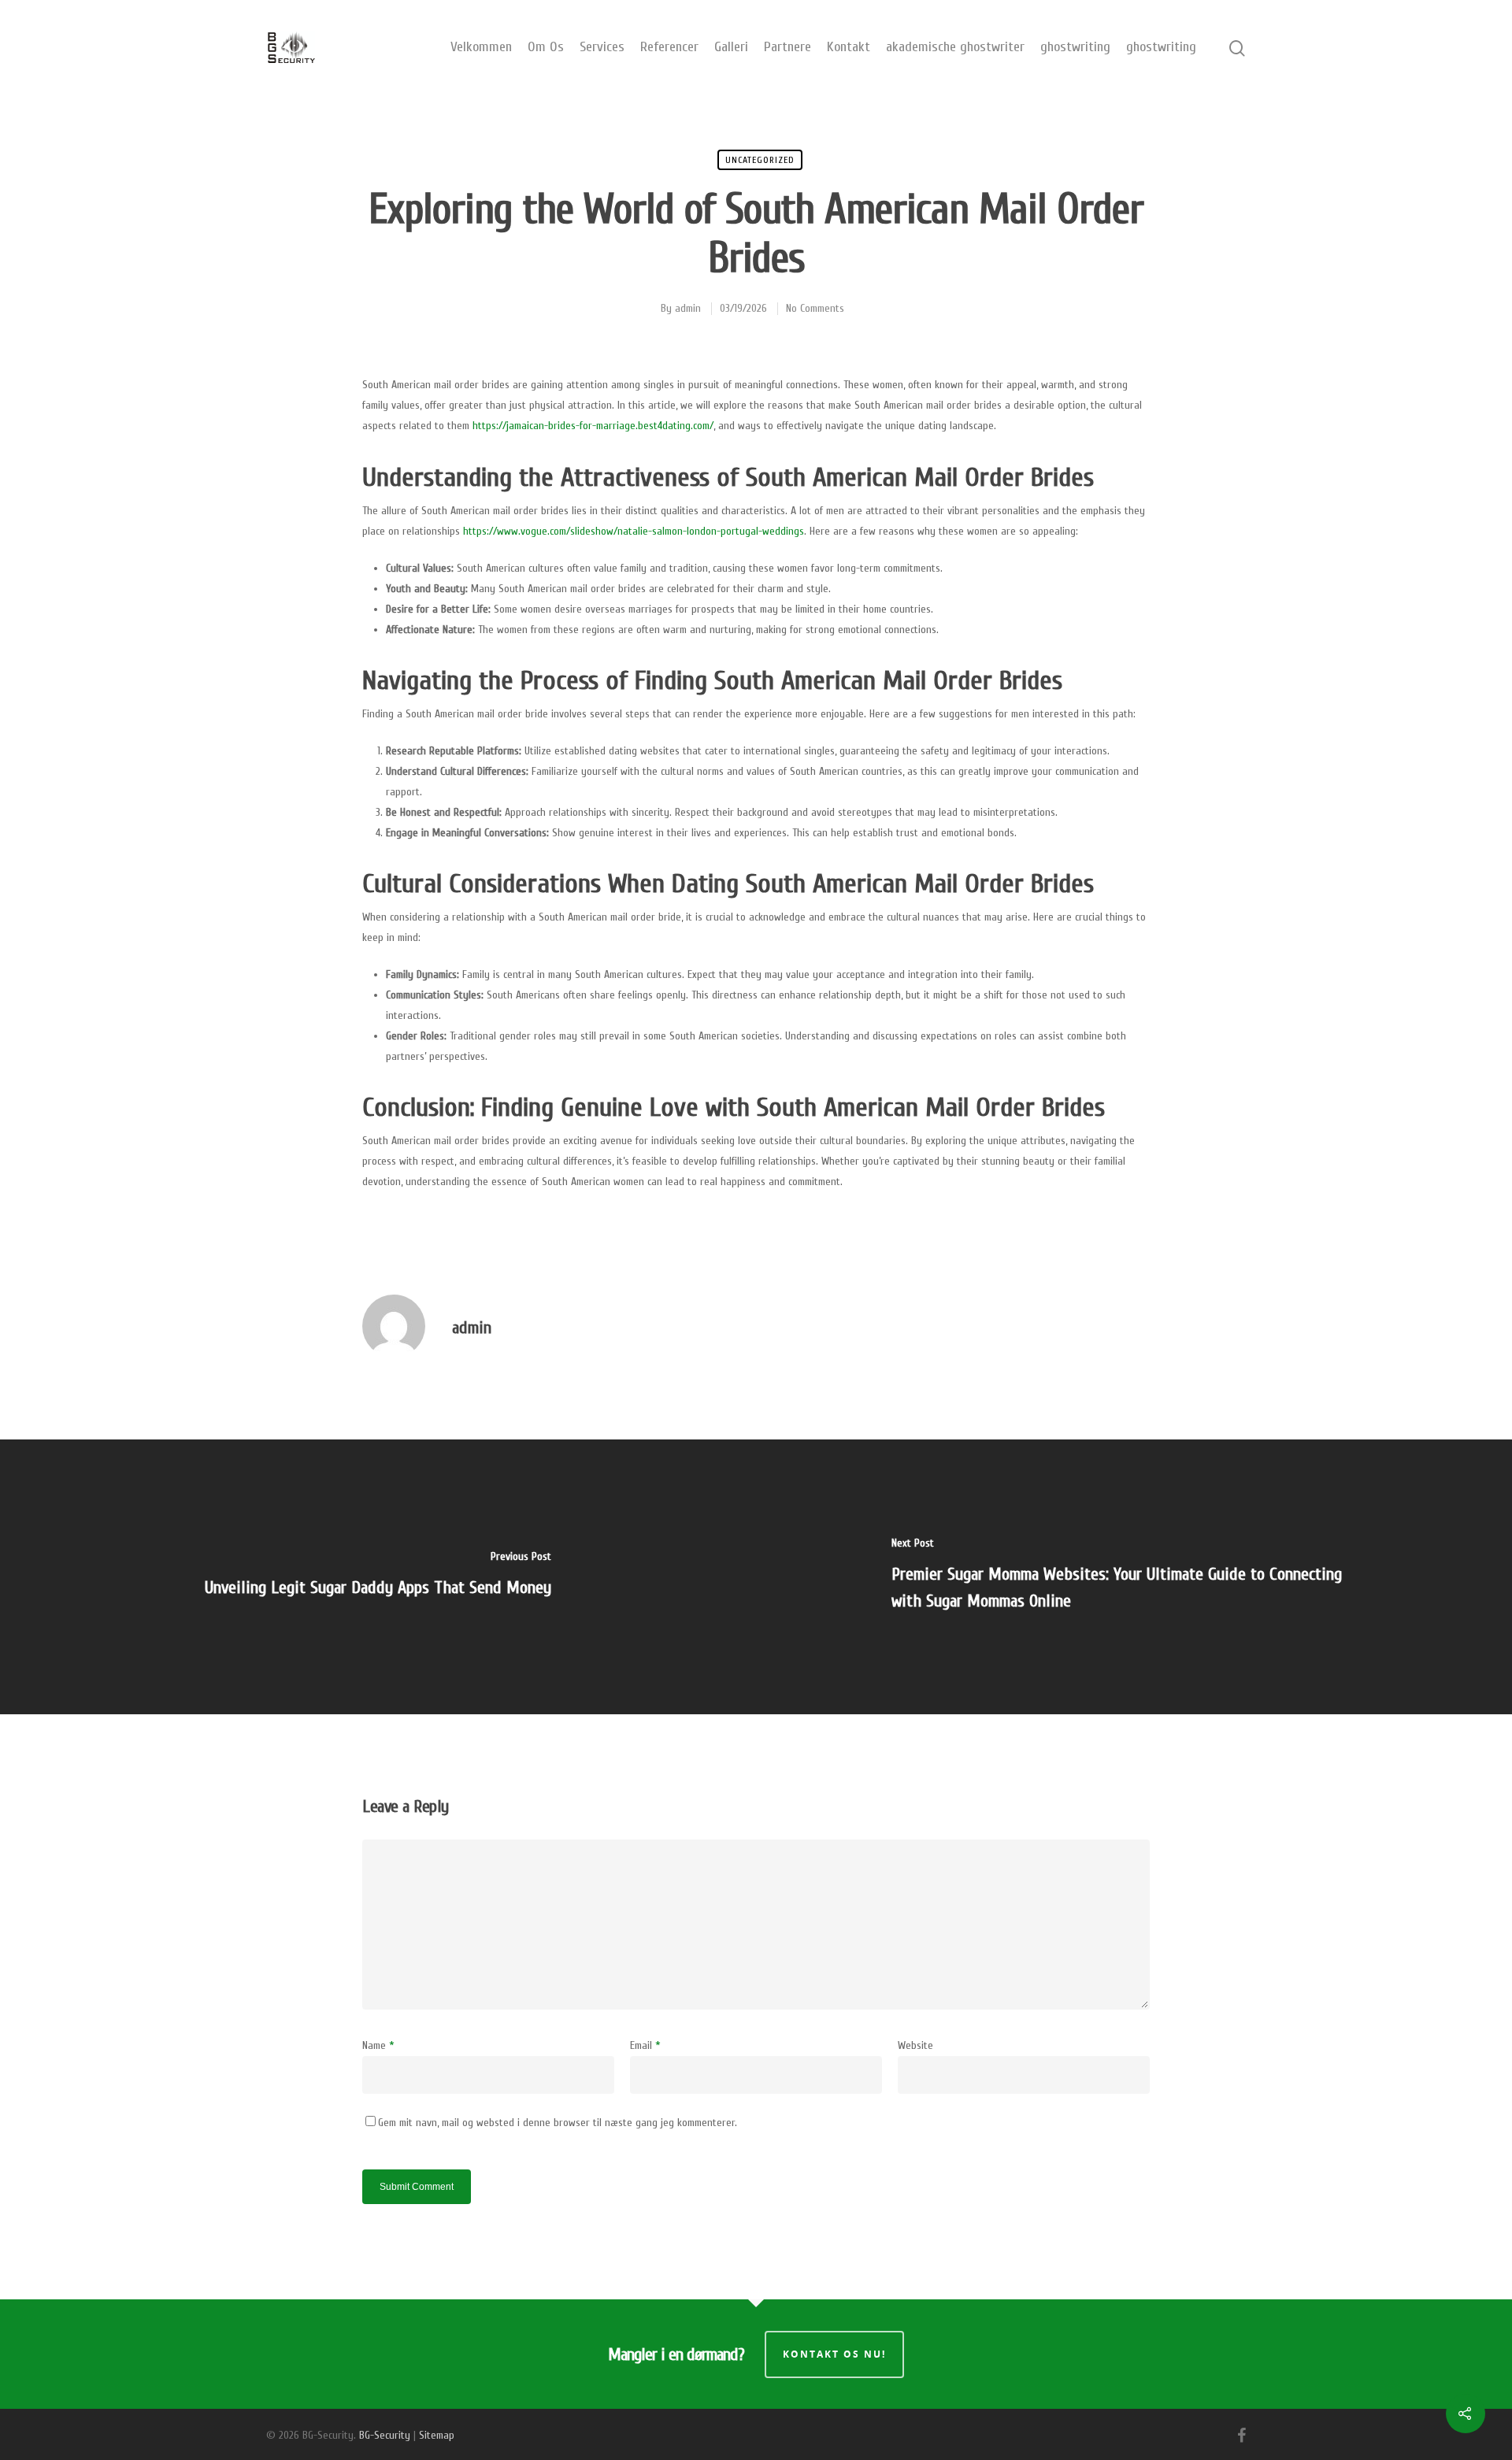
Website (915, 2045)
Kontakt (849, 47)
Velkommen (481, 47)
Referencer (669, 47)
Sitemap (437, 2435)
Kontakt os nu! (834, 2354)
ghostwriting (1075, 47)
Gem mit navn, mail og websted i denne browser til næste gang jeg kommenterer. (558, 2123)
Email (645, 2045)
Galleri (731, 47)
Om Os (546, 47)
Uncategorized (760, 160)
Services (602, 47)
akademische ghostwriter (955, 47)
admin (688, 308)
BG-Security (385, 2435)
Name (378, 2045)
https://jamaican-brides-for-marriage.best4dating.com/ (593, 426)
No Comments (815, 308)
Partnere (787, 47)
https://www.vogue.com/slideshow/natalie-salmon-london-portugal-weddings (634, 531)
